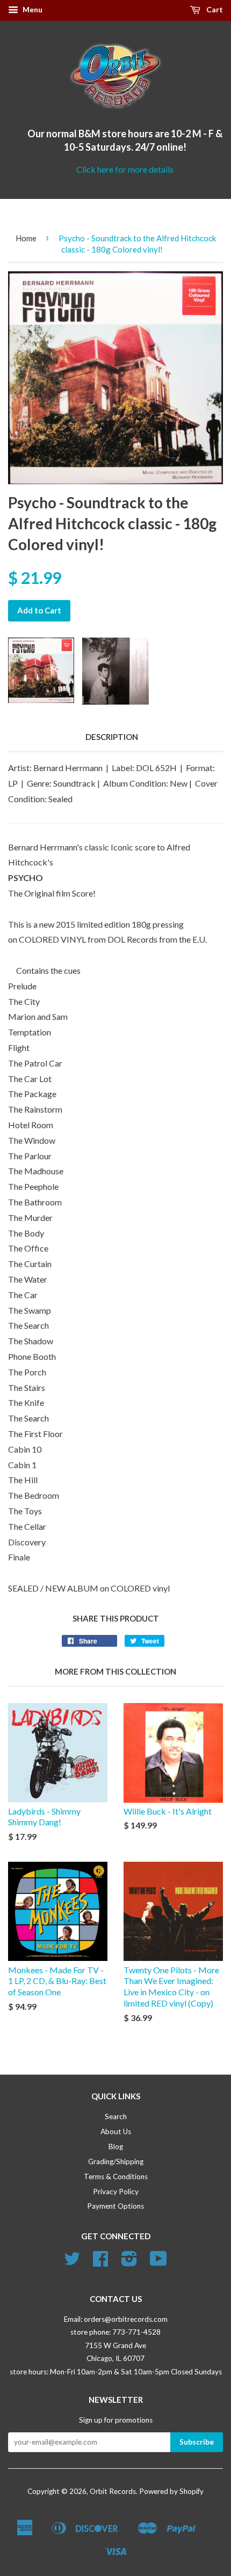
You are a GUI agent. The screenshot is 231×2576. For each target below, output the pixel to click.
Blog (116, 2146)
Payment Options (115, 2206)
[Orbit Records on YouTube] (158, 2262)
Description (112, 737)
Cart (214, 9)
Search (116, 2116)
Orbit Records (113, 2491)
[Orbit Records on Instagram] (129, 2262)
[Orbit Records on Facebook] (100, 2262)
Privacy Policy (116, 2192)
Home (26, 238)
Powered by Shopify (171, 2491)
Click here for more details (125, 169)
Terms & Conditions (116, 2177)
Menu (32, 9)
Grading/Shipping (116, 2162)
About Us (116, 2131)
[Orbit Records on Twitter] (72, 2262)
